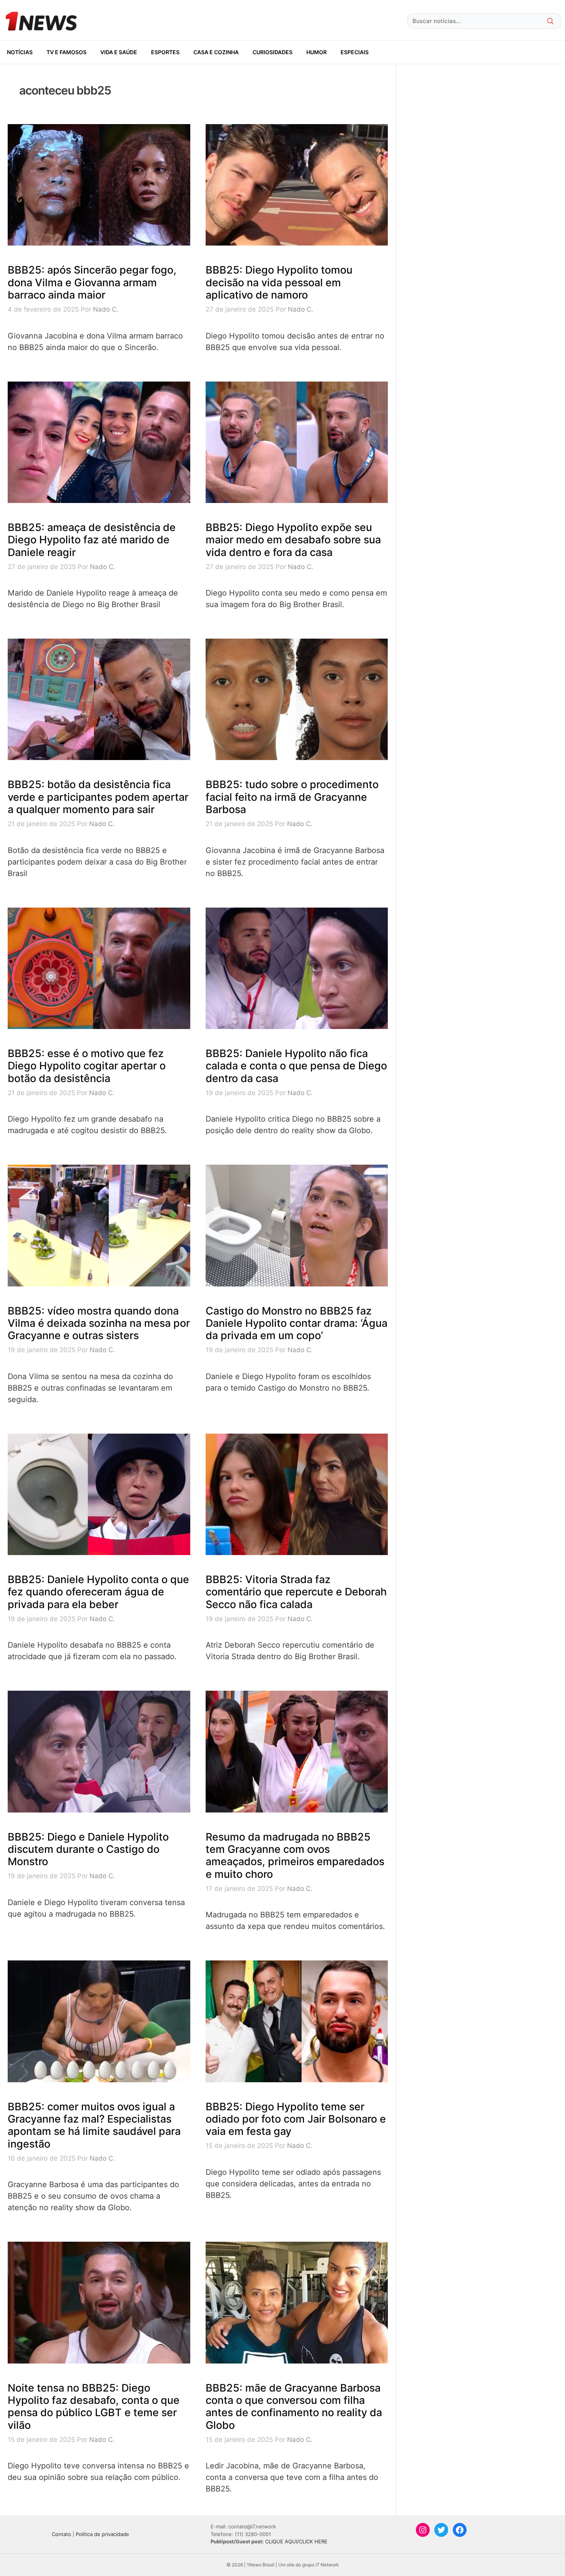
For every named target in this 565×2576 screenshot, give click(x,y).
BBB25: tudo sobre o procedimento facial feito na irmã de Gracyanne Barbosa (292, 797)
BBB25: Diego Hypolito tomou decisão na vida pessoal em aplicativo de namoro (279, 282)
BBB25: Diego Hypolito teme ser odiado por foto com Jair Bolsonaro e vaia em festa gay (296, 2119)
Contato (61, 2534)
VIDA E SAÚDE (119, 52)
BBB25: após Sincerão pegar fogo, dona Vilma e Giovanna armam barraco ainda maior (92, 282)
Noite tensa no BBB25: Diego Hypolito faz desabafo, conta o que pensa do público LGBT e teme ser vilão (94, 2407)
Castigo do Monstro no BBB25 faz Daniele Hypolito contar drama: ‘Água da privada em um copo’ (297, 1323)
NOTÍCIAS (20, 52)
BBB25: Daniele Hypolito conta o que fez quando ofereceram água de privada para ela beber (98, 1592)
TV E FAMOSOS (66, 52)
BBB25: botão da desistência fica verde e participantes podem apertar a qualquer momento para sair (98, 797)
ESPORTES (165, 52)
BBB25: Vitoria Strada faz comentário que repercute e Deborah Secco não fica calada (296, 1592)
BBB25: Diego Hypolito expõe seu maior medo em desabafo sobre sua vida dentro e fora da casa (293, 540)
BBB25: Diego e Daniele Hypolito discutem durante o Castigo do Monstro (88, 1849)
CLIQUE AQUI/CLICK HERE (296, 2541)
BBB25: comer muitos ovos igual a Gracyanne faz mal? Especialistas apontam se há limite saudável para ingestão (94, 2125)
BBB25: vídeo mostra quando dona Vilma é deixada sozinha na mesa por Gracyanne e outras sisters (99, 1323)
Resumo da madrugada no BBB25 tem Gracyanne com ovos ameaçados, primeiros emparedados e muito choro (295, 1856)
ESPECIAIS (355, 52)
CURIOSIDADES (273, 52)
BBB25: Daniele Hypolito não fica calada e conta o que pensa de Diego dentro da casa (296, 1066)
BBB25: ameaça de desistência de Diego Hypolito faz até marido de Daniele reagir (92, 540)
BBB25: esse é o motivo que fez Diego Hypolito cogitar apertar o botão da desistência (87, 1066)
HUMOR (317, 52)
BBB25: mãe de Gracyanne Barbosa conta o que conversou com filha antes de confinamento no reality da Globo (294, 2407)
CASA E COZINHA (216, 52)
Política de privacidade (102, 2534)
